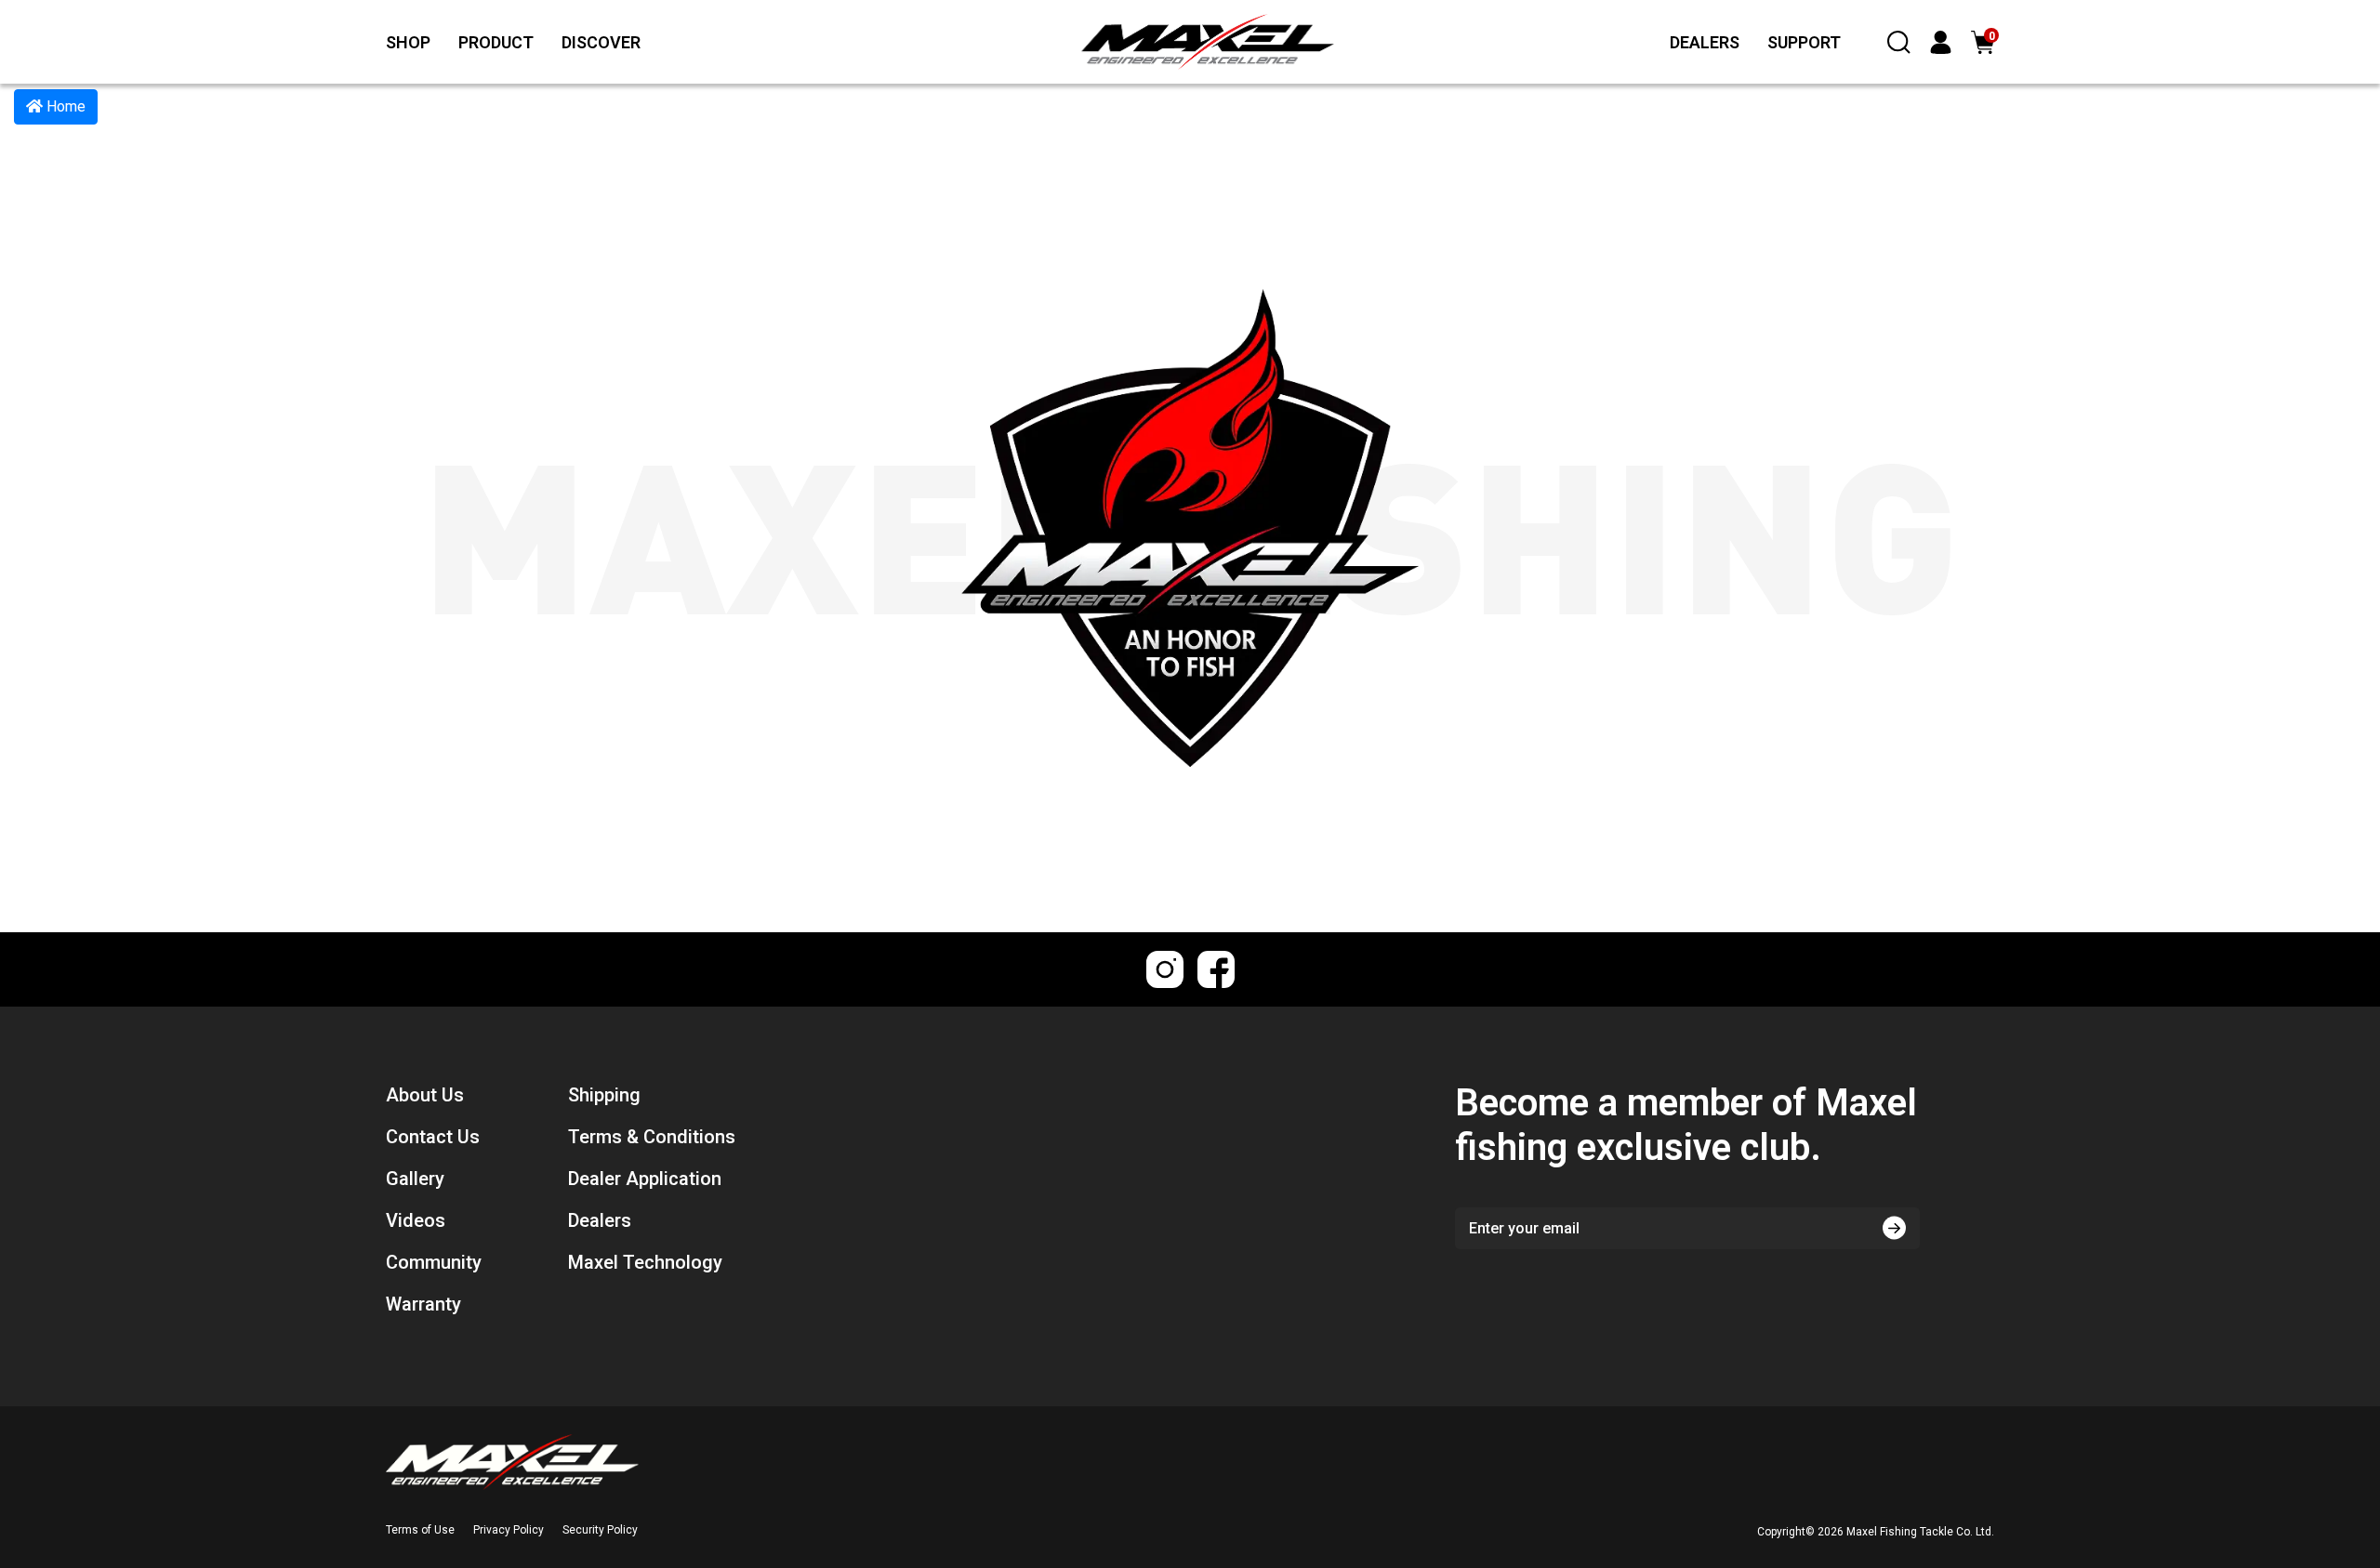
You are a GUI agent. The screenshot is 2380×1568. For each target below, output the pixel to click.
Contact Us (433, 1137)
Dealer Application (645, 1179)
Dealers (600, 1220)
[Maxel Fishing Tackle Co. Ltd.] (1161, 42)
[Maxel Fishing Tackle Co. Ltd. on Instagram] (1165, 969)
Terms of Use (420, 1530)
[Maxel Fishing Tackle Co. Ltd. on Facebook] (1216, 969)
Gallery (415, 1179)
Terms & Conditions (652, 1137)
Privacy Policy (509, 1530)
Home (64, 106)
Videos (416, 1220)
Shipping (604, 1095)
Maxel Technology (645, 1262)
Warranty (423, 1304)
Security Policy (600, 1530)
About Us (425, 1095)
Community (434, 1262)
